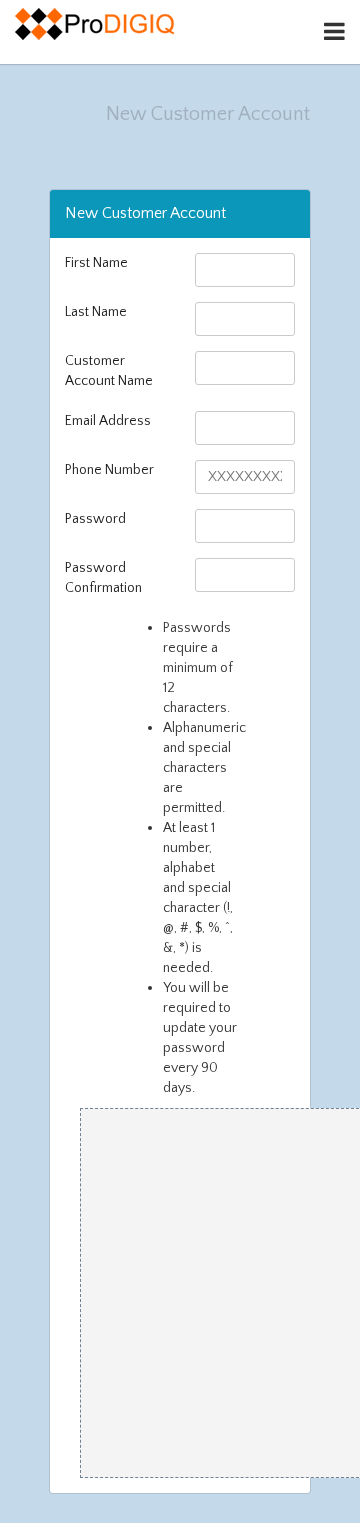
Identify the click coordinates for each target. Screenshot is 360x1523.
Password (95, 519)
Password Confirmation (103, 578)
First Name (96, 263)
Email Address (108, 421)
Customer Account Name (109, 371)
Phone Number (109, 470)
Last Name (96, 312)
